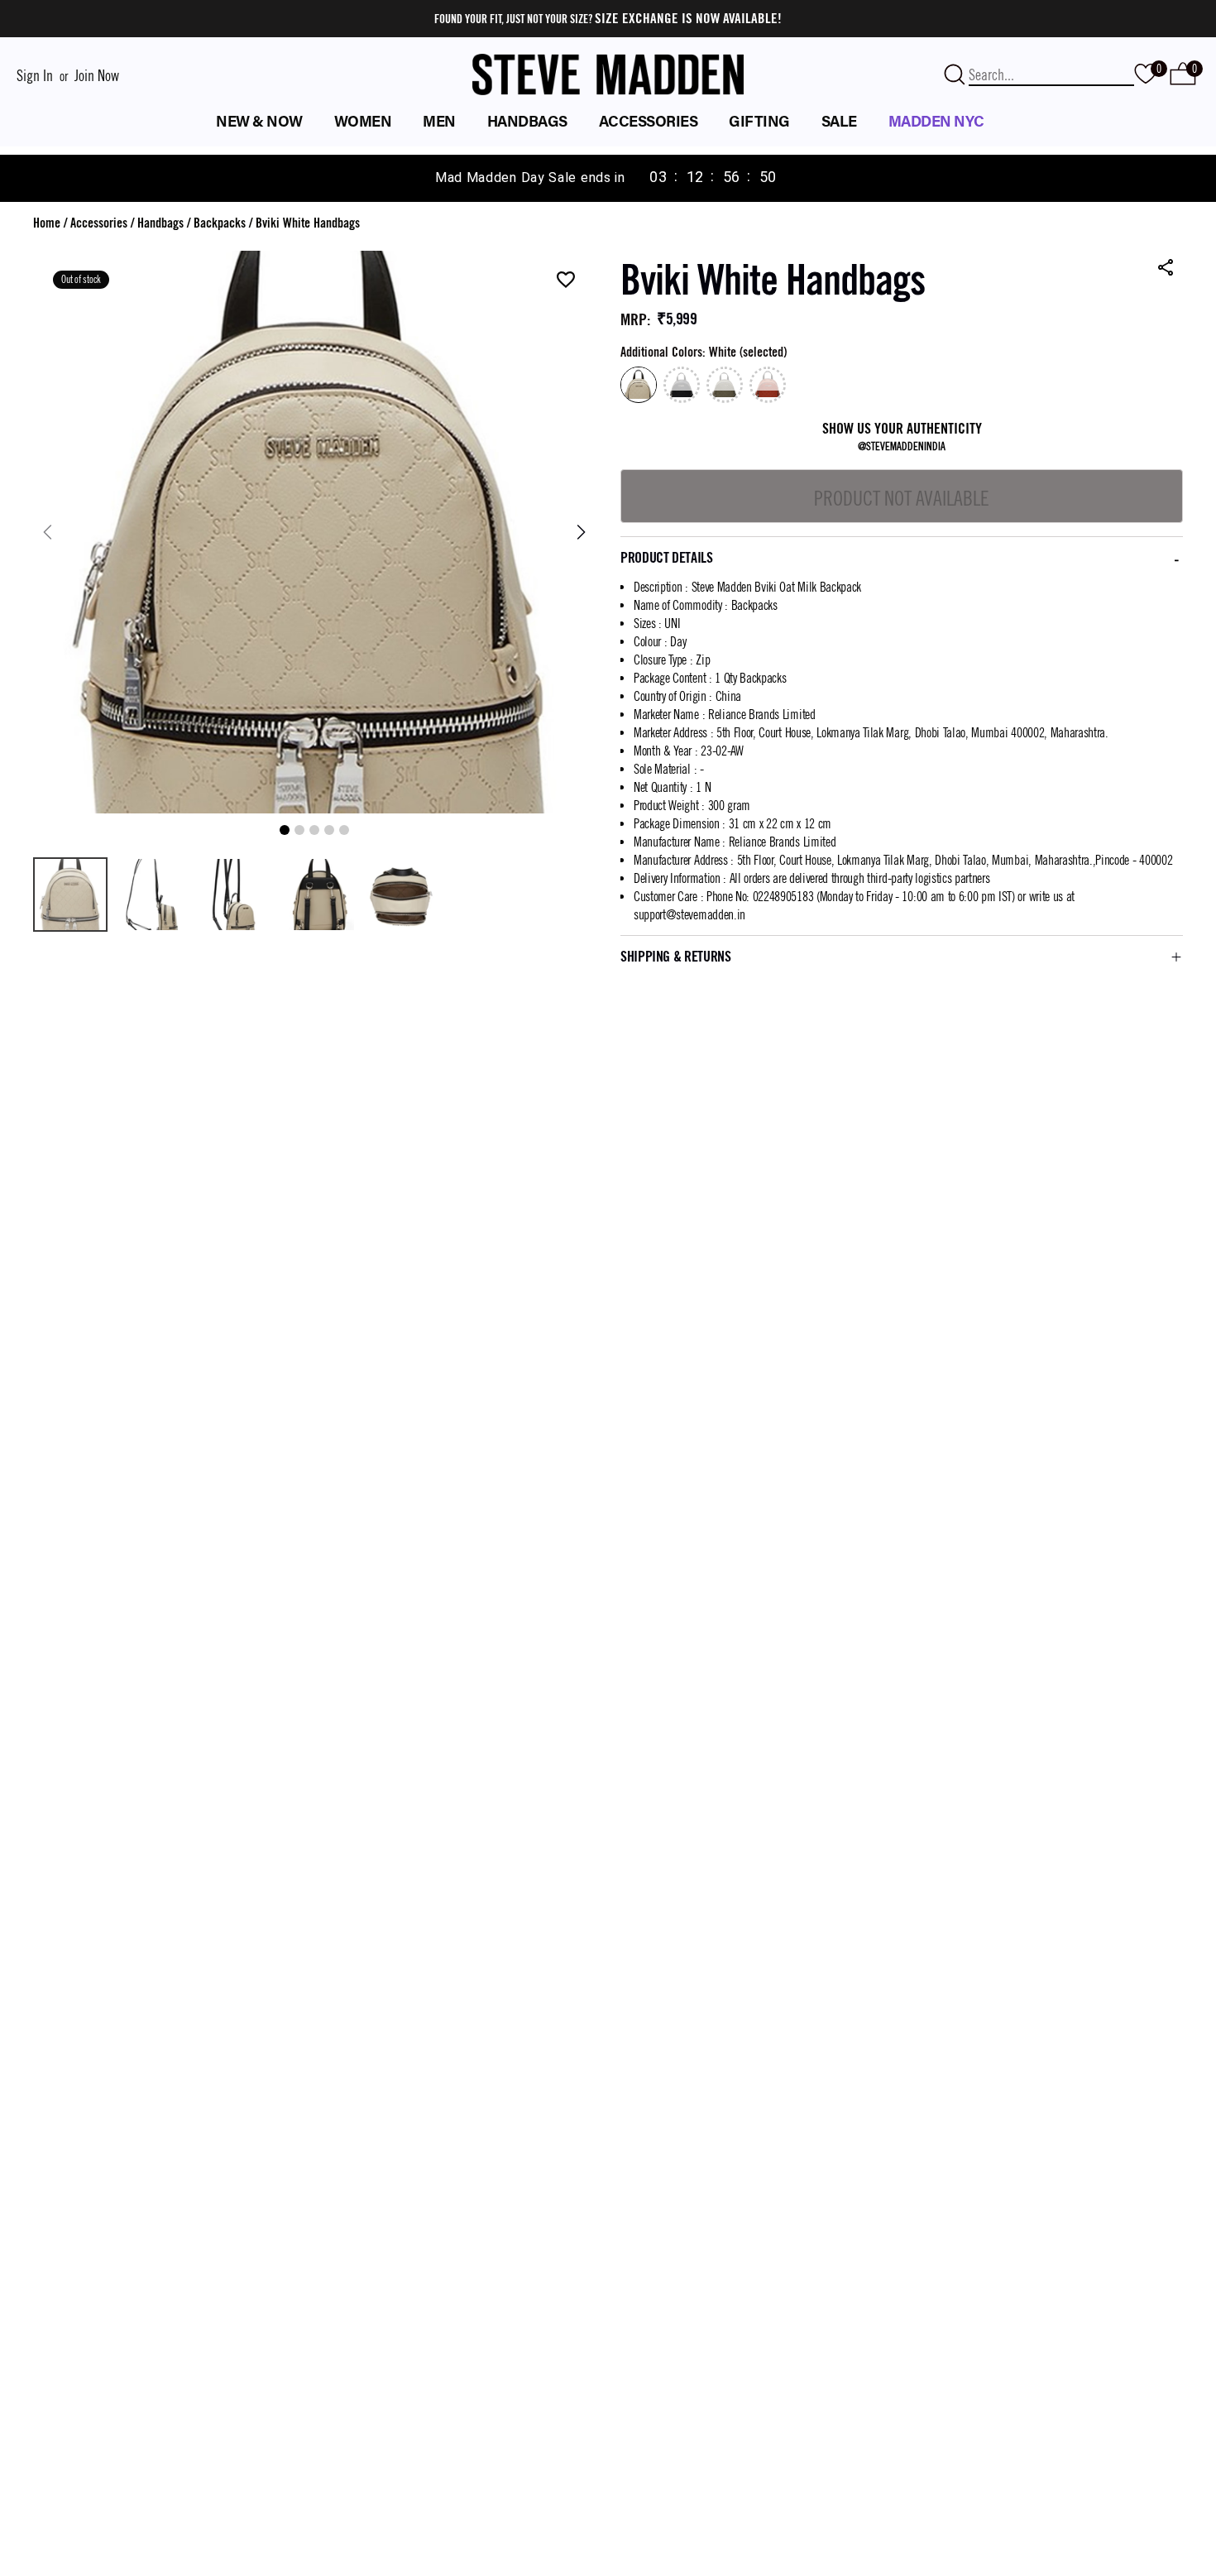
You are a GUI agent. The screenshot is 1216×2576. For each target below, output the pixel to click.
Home (47, 223)
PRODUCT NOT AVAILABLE (902, 498)
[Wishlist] (566, 281)
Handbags (160, 223)
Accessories (99, 223)
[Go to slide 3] (314, 830)
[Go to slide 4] (329, 830)
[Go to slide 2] (299, 830)
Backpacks (220, 223)
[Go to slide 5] (344, 830)
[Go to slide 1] (285, 830)
